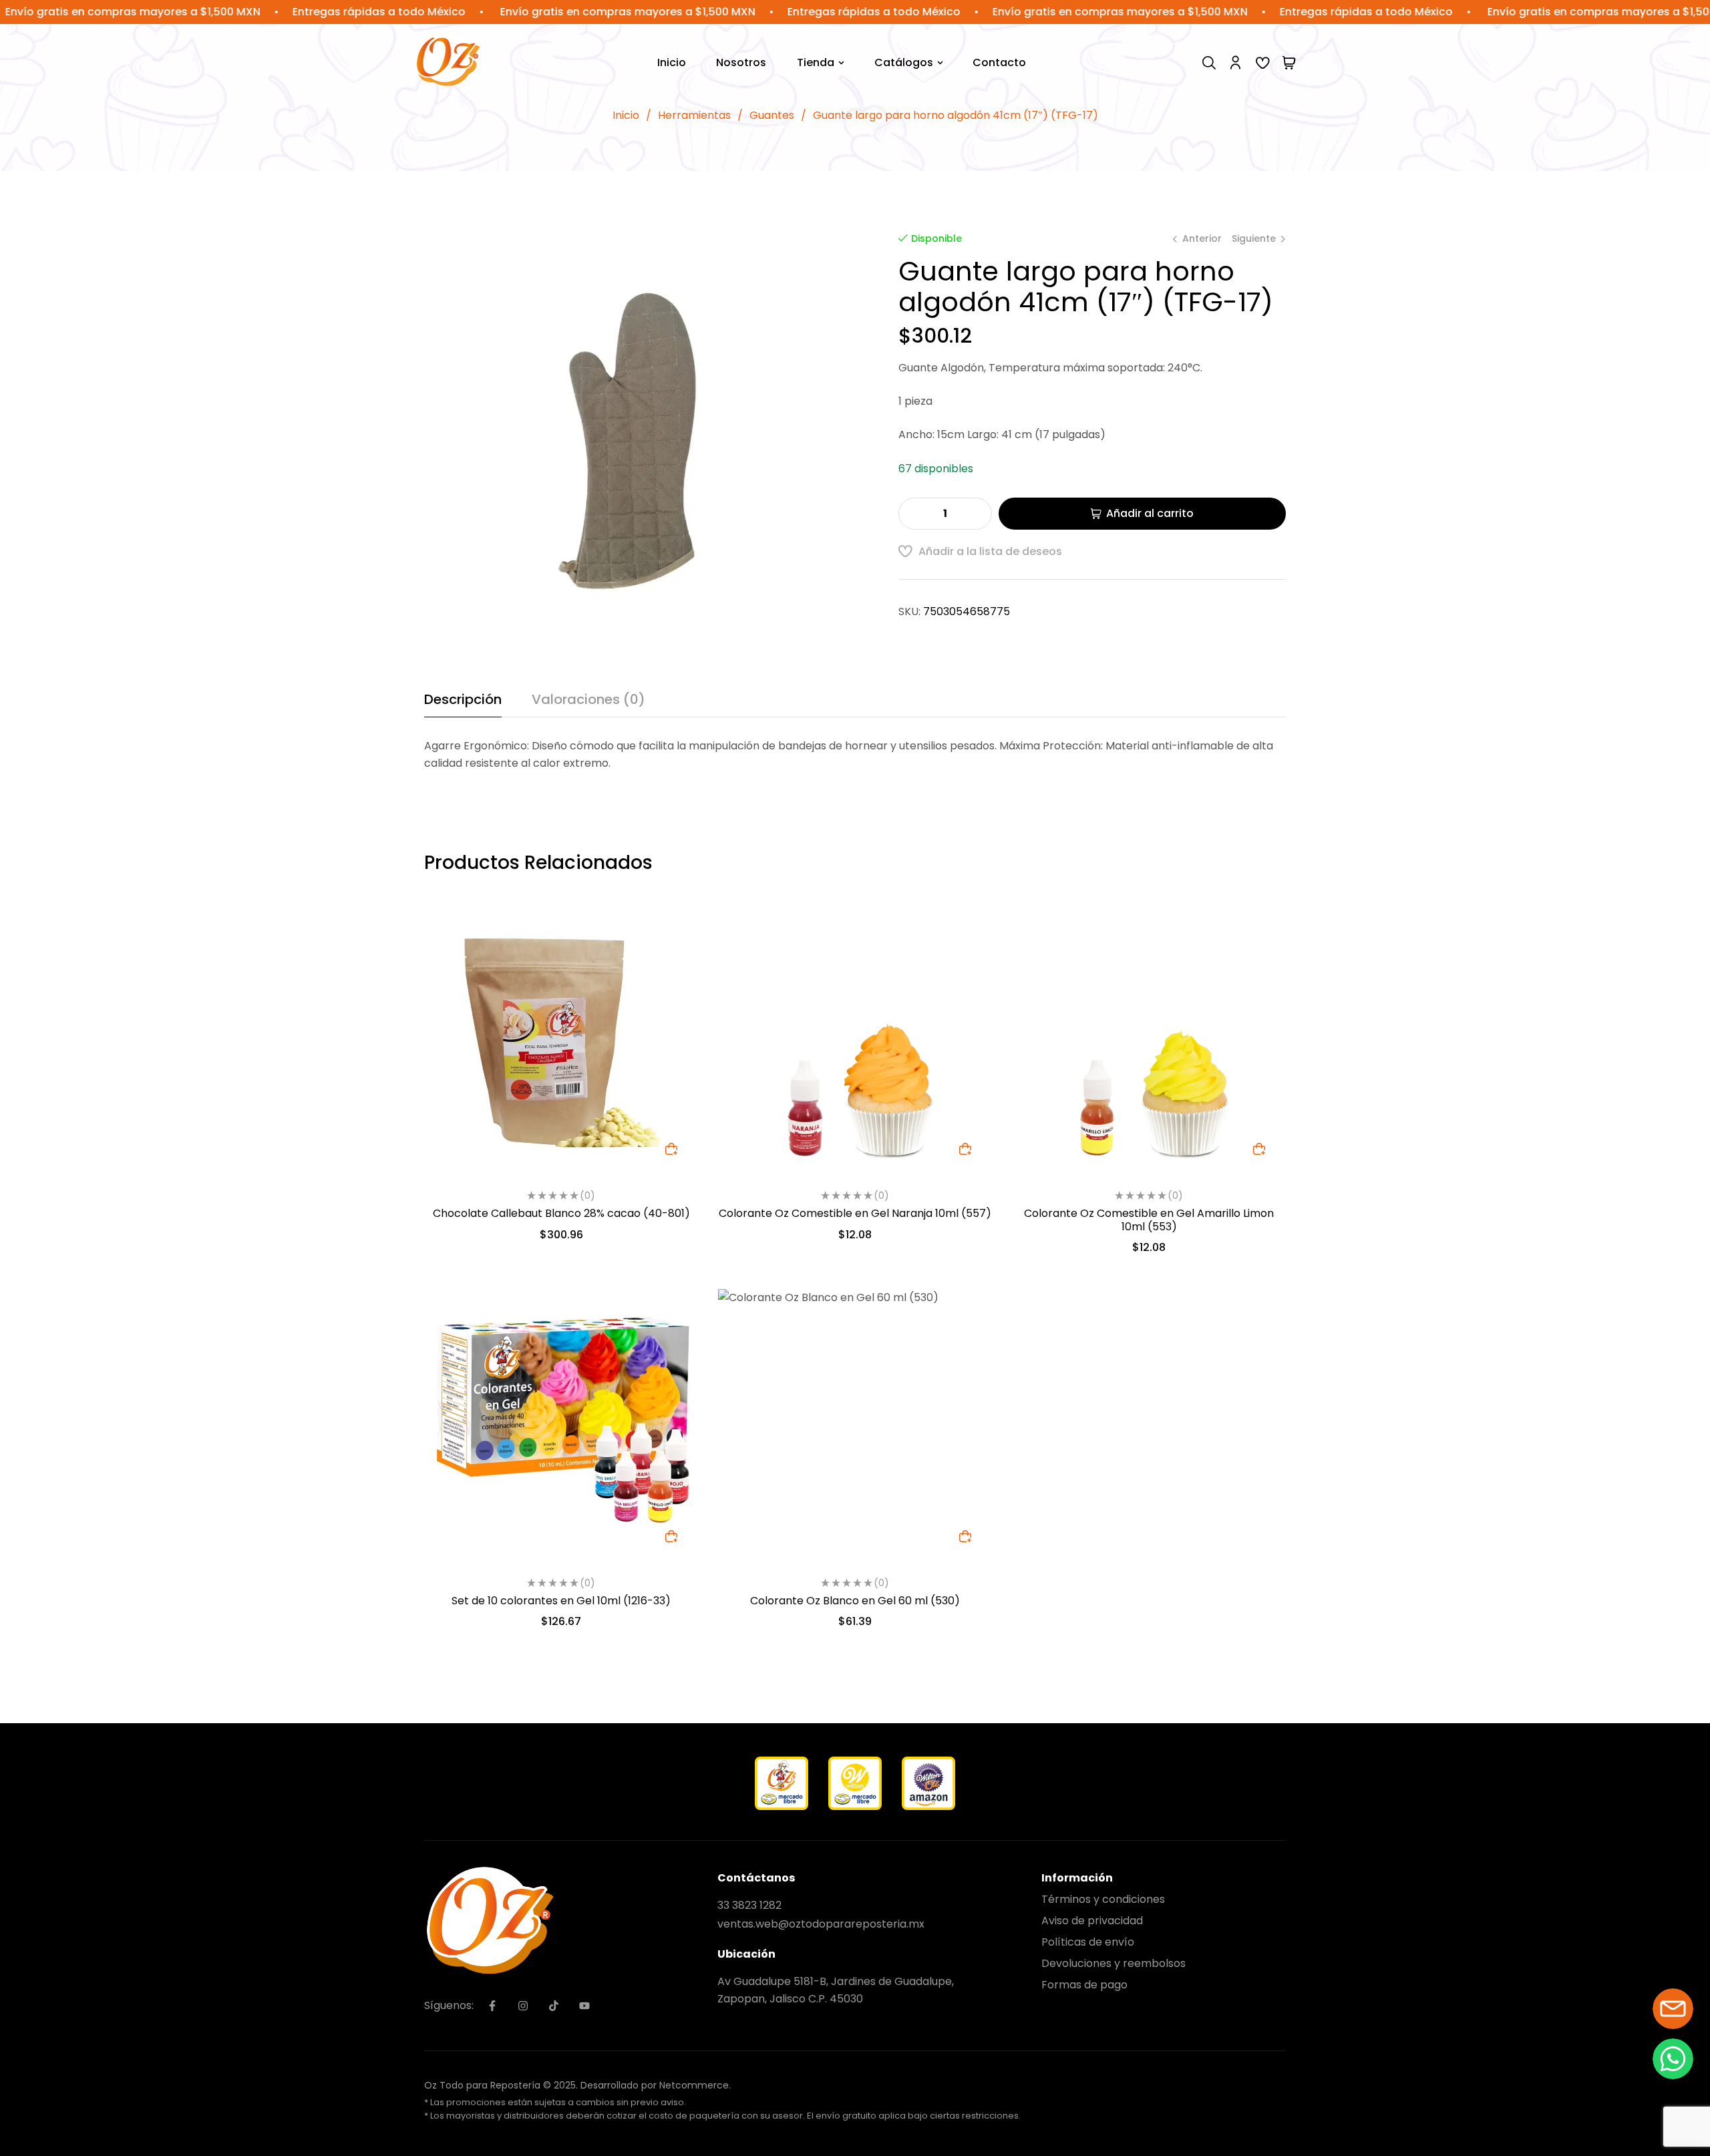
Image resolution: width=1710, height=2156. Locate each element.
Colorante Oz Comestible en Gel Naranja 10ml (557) (855, 1213)
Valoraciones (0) (588, 699)
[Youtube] (584, 2006)
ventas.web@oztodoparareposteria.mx (821, 1924)
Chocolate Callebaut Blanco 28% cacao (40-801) (561, 1213)
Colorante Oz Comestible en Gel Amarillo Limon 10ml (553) (1149, 1220)
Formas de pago (1084, 1985)
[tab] (463, 704)
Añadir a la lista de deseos (990, 551)
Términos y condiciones (1103, 1899)
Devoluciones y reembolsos (1114, 1963)
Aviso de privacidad (1092, 1921)
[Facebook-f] (492, 2006)
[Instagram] (523, 2006)
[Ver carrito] (1289, 63)
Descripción (463, 699)
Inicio (626, 115)
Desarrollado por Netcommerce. (656, 2085)
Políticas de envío (1088, 1942)
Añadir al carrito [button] (671, 1149)
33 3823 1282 (749, 1905)
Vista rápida (671, 957)
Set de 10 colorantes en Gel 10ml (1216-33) (561, 1601)
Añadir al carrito (1150, 513)
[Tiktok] (554, 2006)
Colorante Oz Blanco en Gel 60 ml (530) (855, 1601)
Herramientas (694, 115)
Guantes (772, 115)
